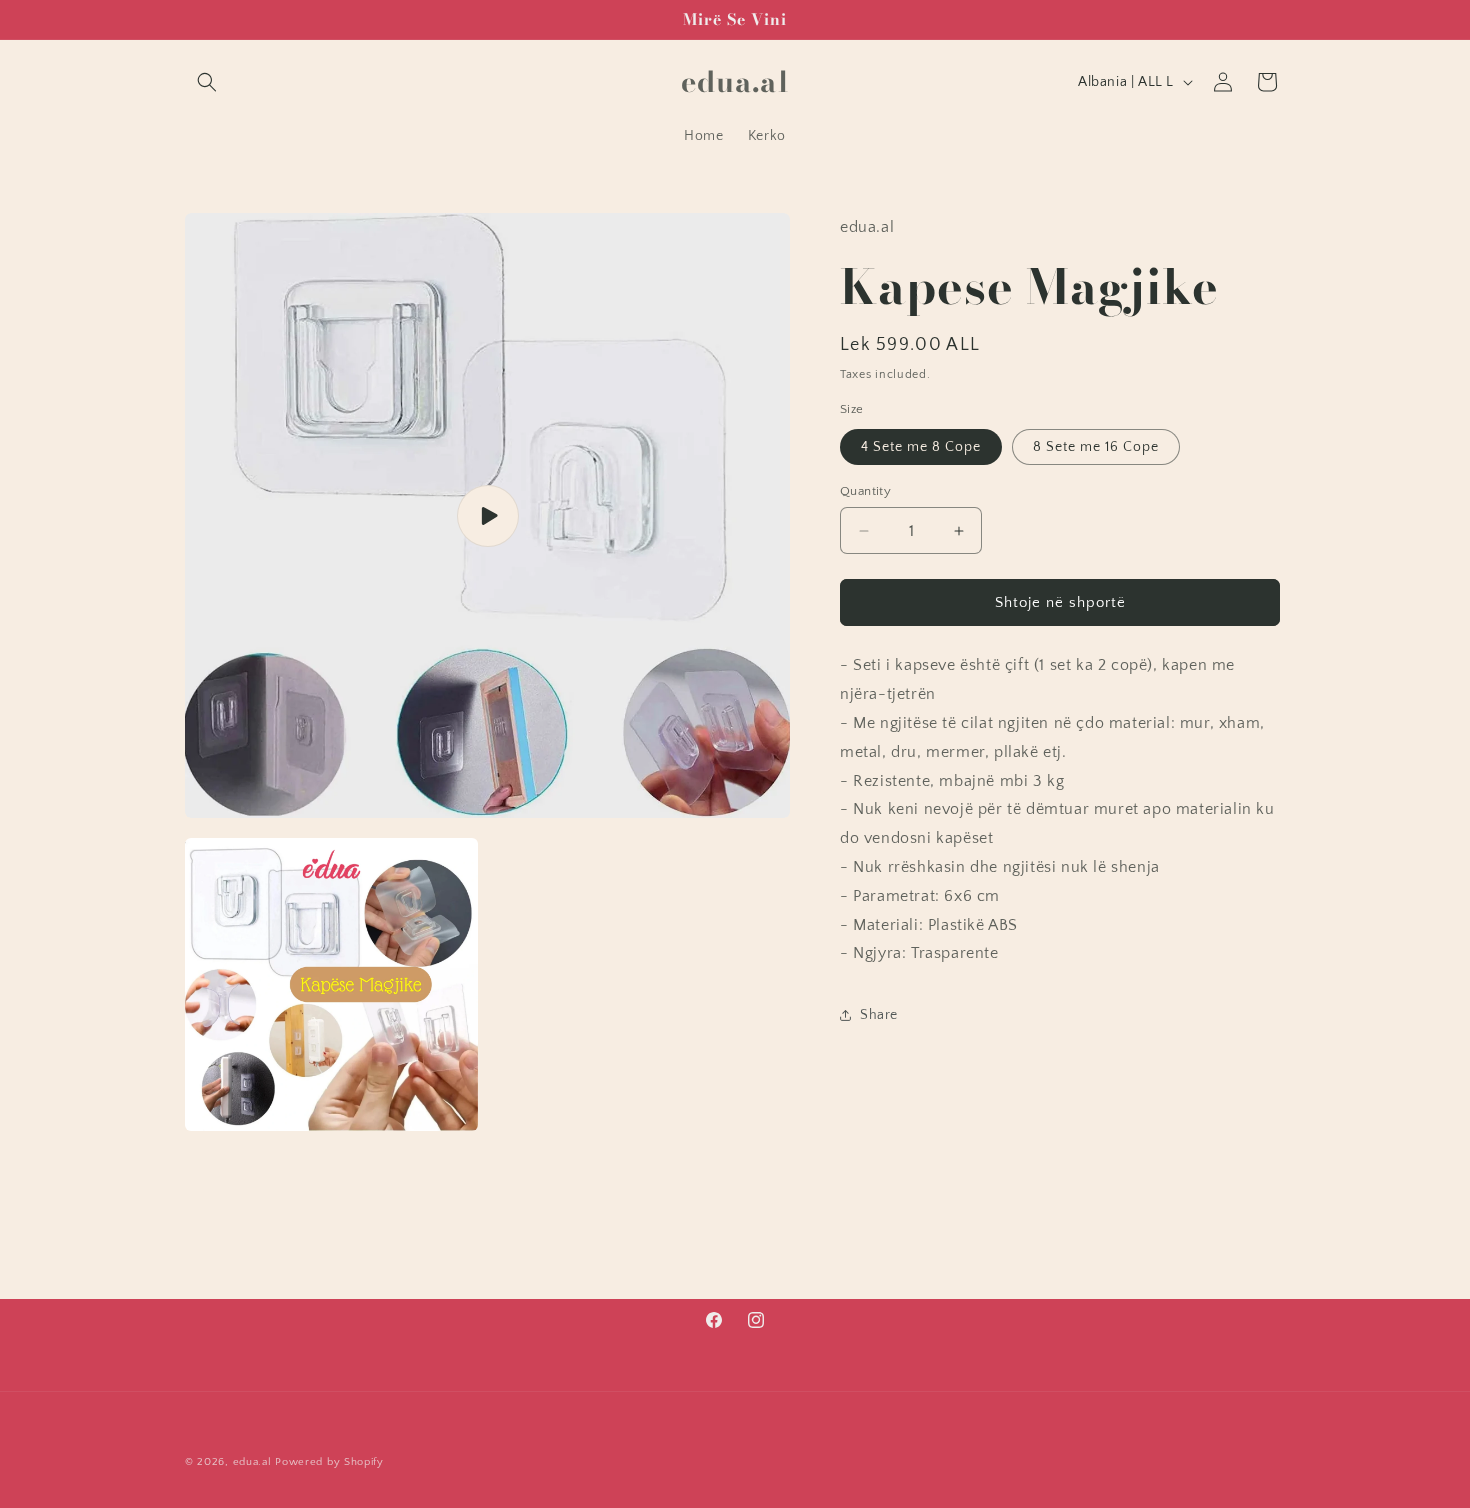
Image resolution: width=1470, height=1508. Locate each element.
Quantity (865, 491)
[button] (207, 82)
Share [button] (879, 1015)
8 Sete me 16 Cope (1096, 447)
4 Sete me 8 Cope (921, 447)
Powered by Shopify (329, 1462)
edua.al (252, 1462)
